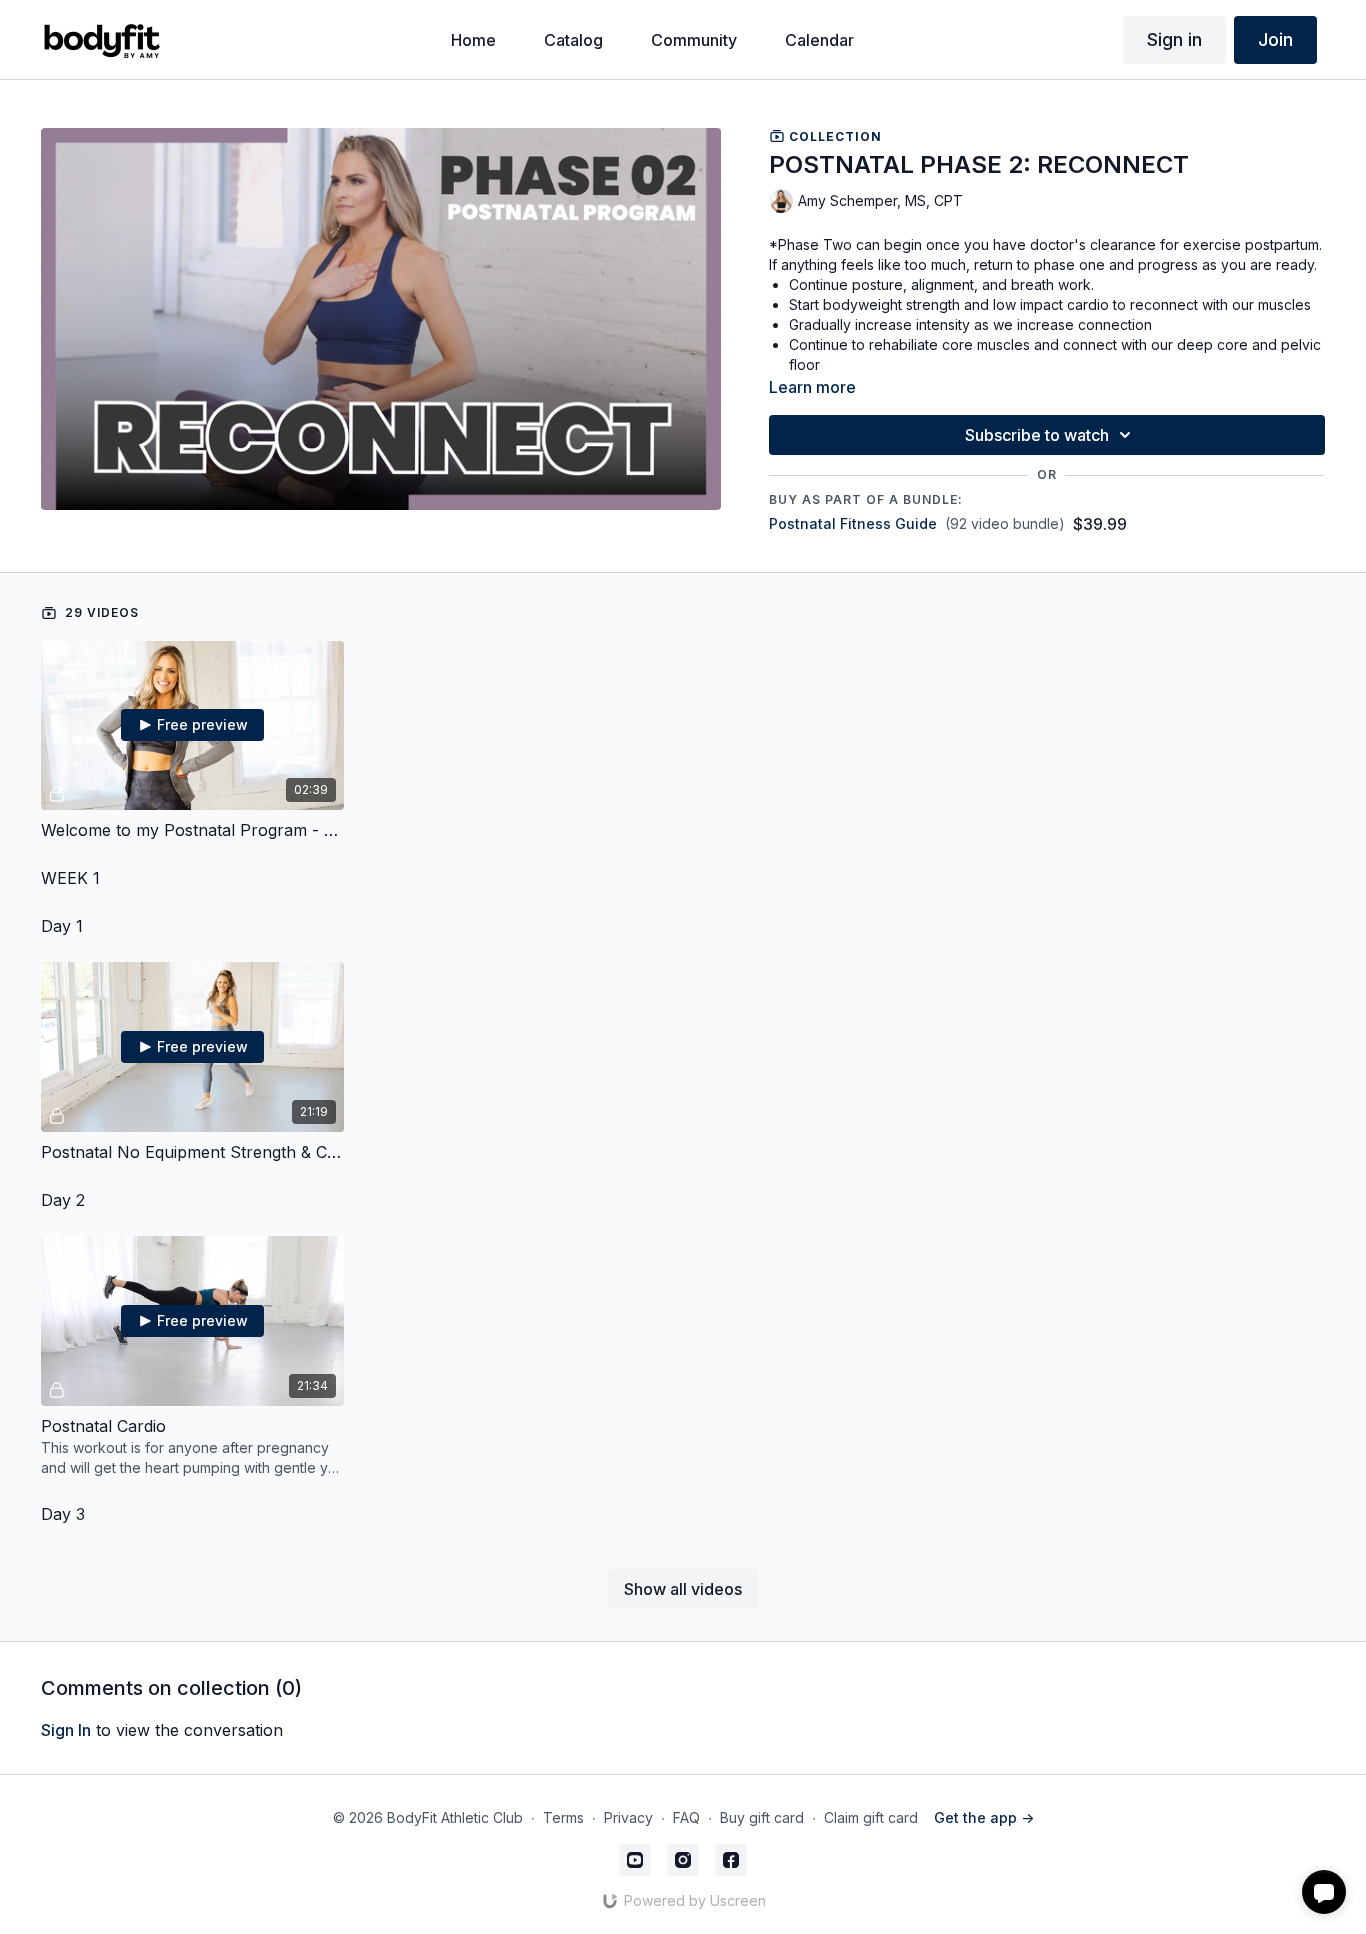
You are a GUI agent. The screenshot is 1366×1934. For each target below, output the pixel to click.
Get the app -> (984, 1817)
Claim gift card (871, 1817)
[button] (1324, 1892)
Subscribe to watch (1037, 435)
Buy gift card (762, 1817)
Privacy (628, 1817)
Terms (563, 1817)
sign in (66, 1730)
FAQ (686, 1817)
